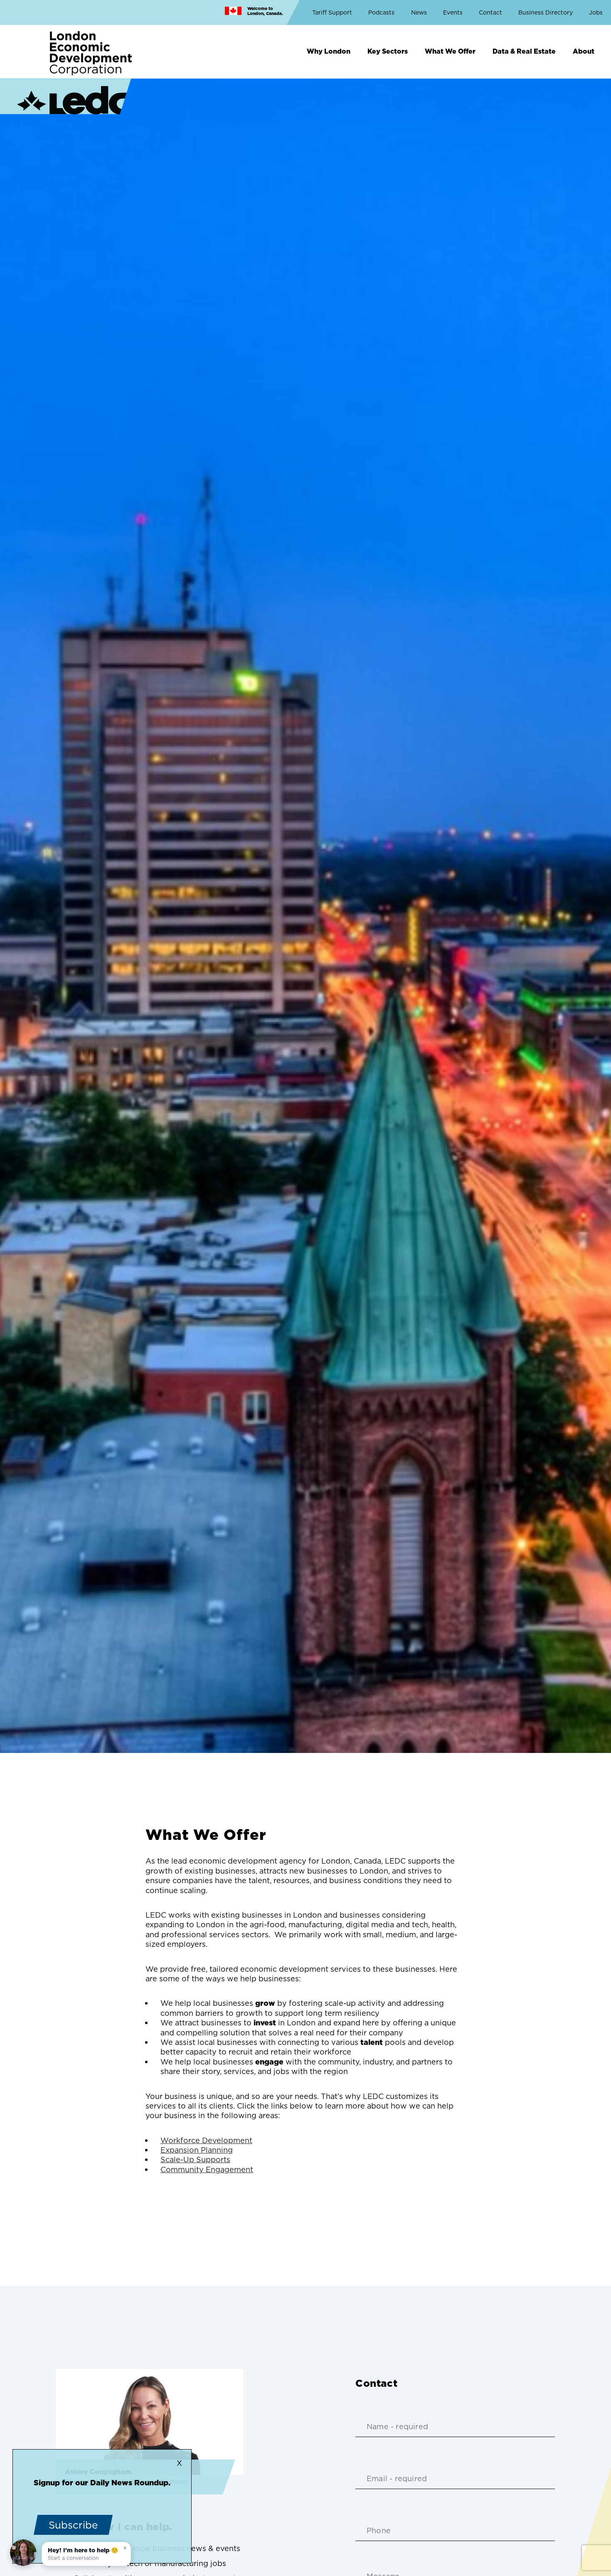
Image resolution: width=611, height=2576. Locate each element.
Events (453, 12)
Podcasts (381, 12)
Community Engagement (207, 2169)
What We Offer (450, 51)
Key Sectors (388, 51)
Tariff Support (332, 12)
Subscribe (73, 2525)
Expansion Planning (197, 2150)
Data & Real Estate (524, 51)
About (584, 51)
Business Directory (546, 12)
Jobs (596, 12)
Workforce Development (206, 2140)
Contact (490, 12)
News (419, 12)
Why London (329, 51)
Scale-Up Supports (195, 2159)
